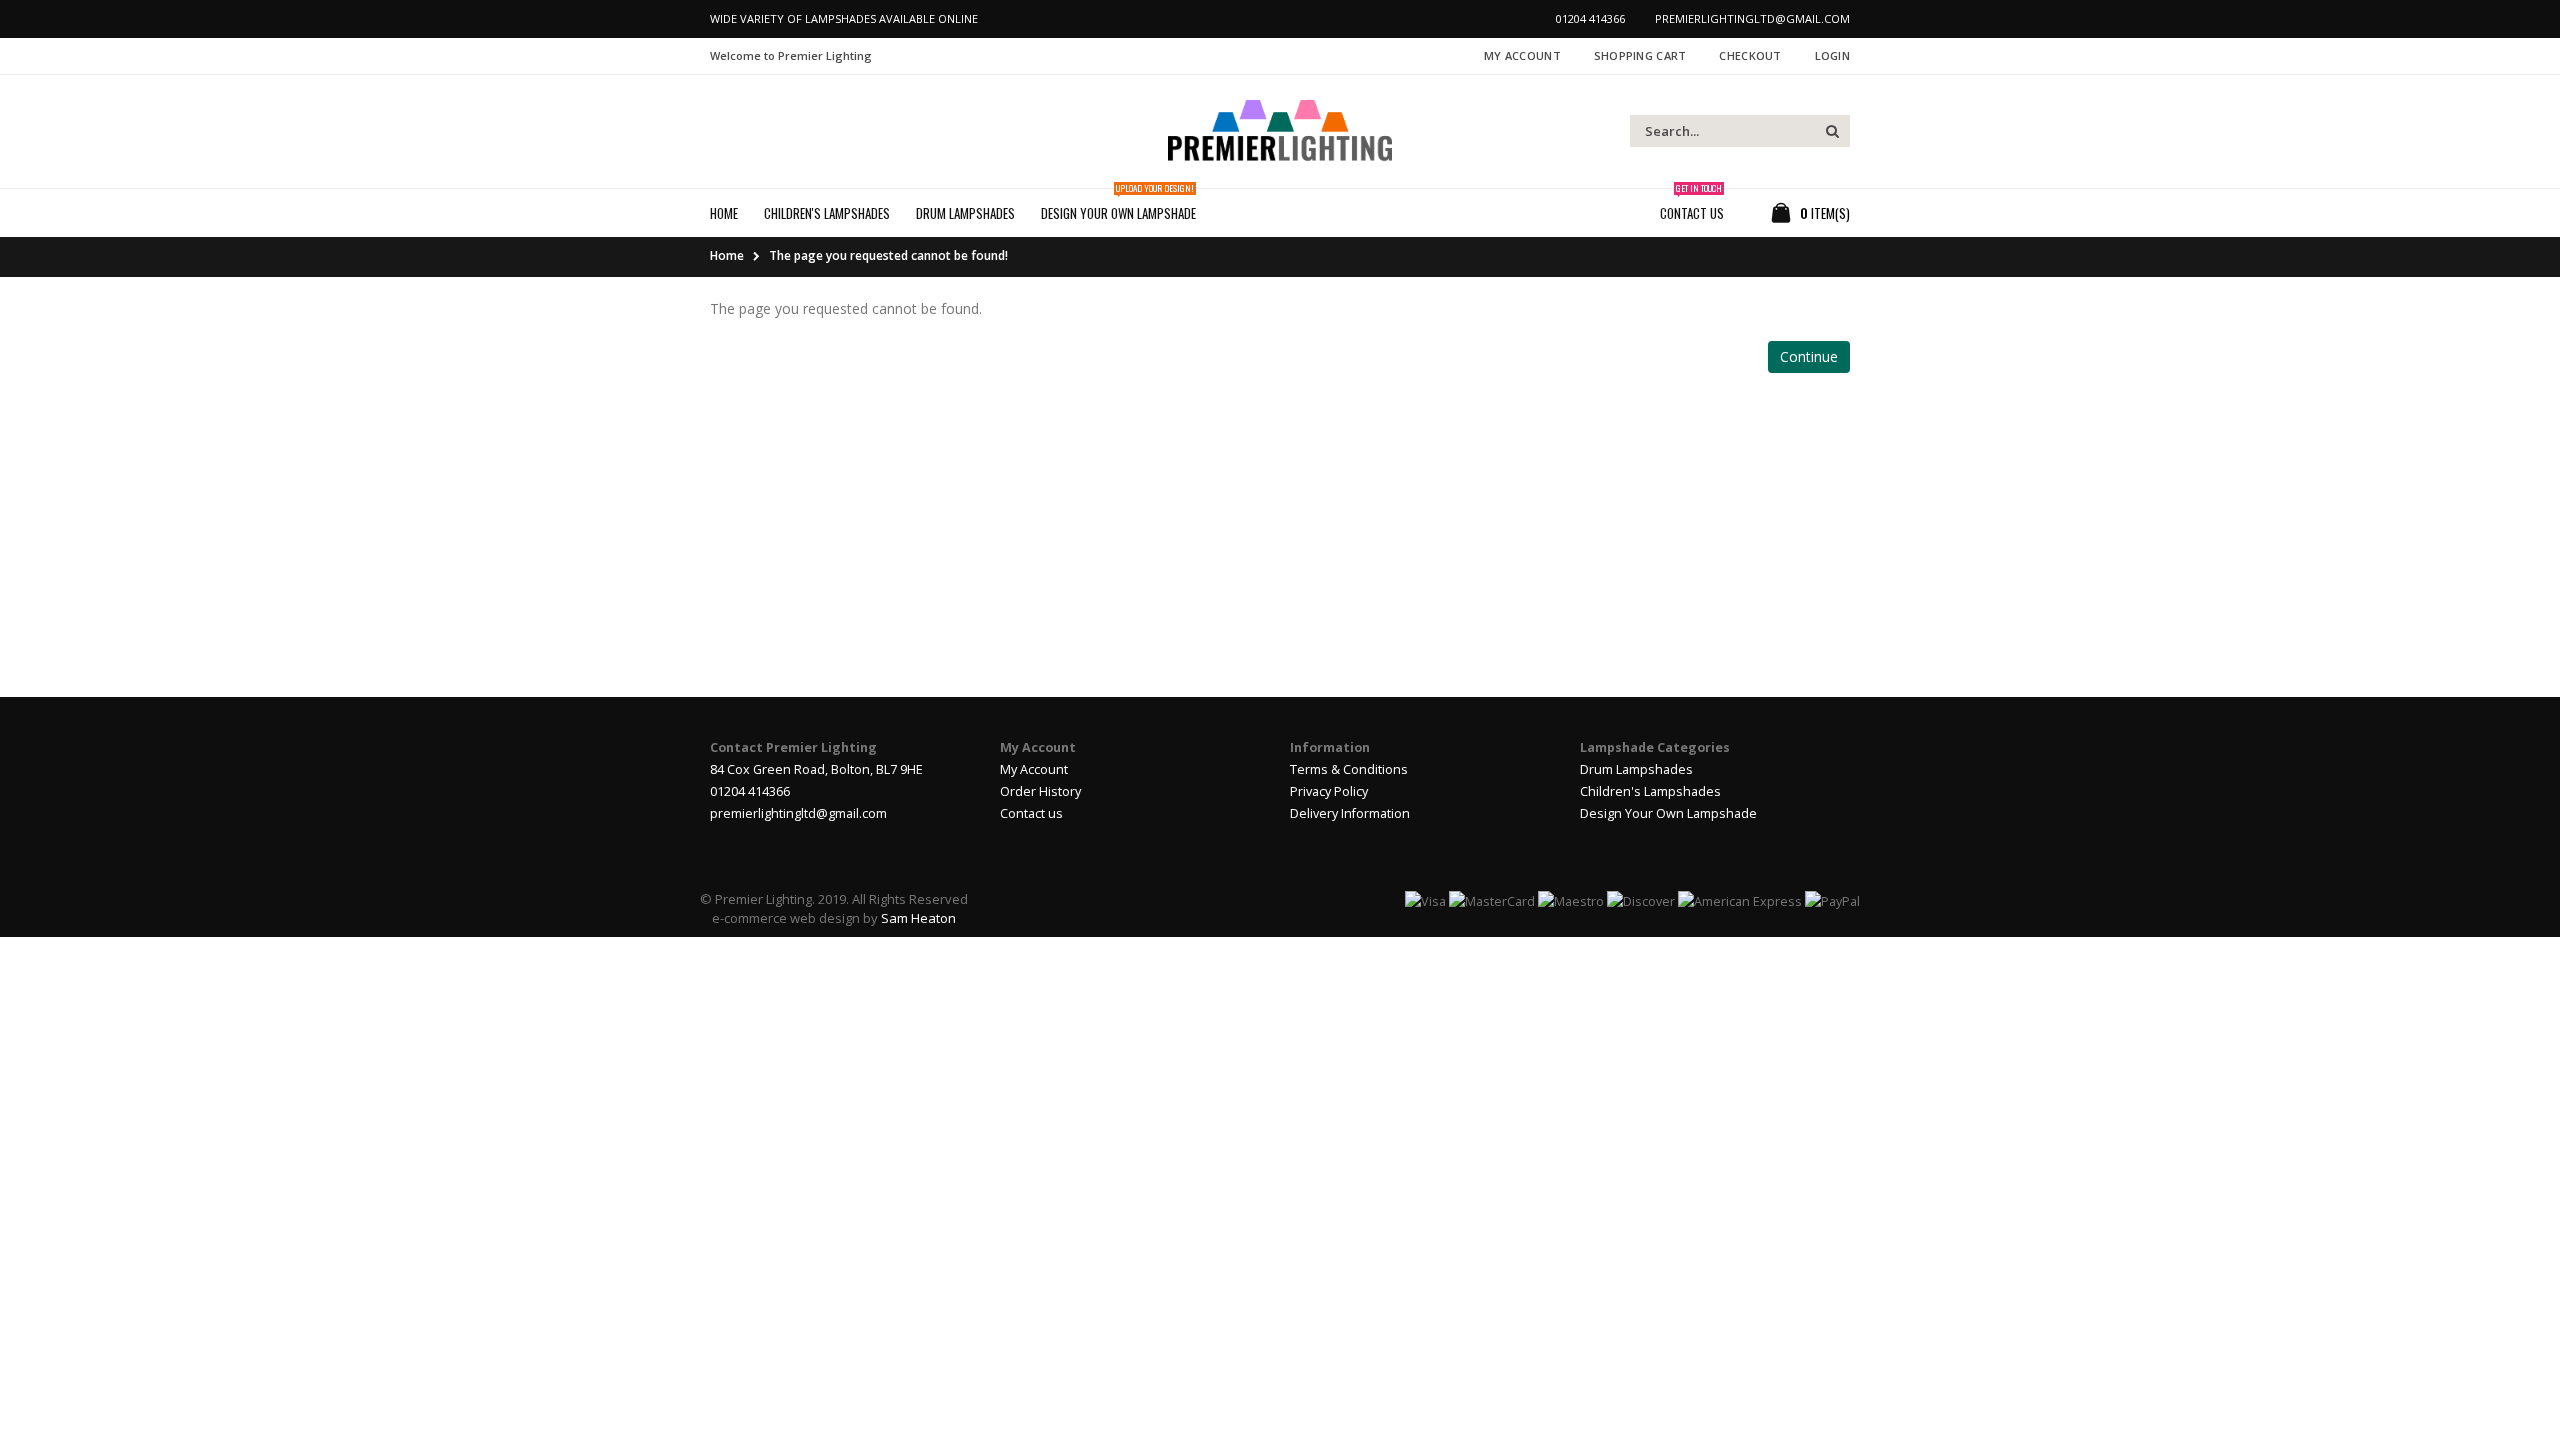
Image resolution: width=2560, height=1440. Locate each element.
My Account (1522, 55)
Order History (1040, 791)
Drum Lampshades (1636, 769)
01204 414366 (750, 791)
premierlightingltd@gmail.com (798, 813)
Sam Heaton (918, 918)
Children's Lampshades (1650, 791)
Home (727, 255)
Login (1832, 55)
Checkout (1750, 55)
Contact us (1031, 813)
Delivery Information (1350, 813)
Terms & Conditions (1349, 769)
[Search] (1832, 131)
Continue (1809, 356)
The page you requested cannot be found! (888, 255)
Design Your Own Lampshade (1668, 813)
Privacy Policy (1329, 791)
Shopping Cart (1640, 55)
